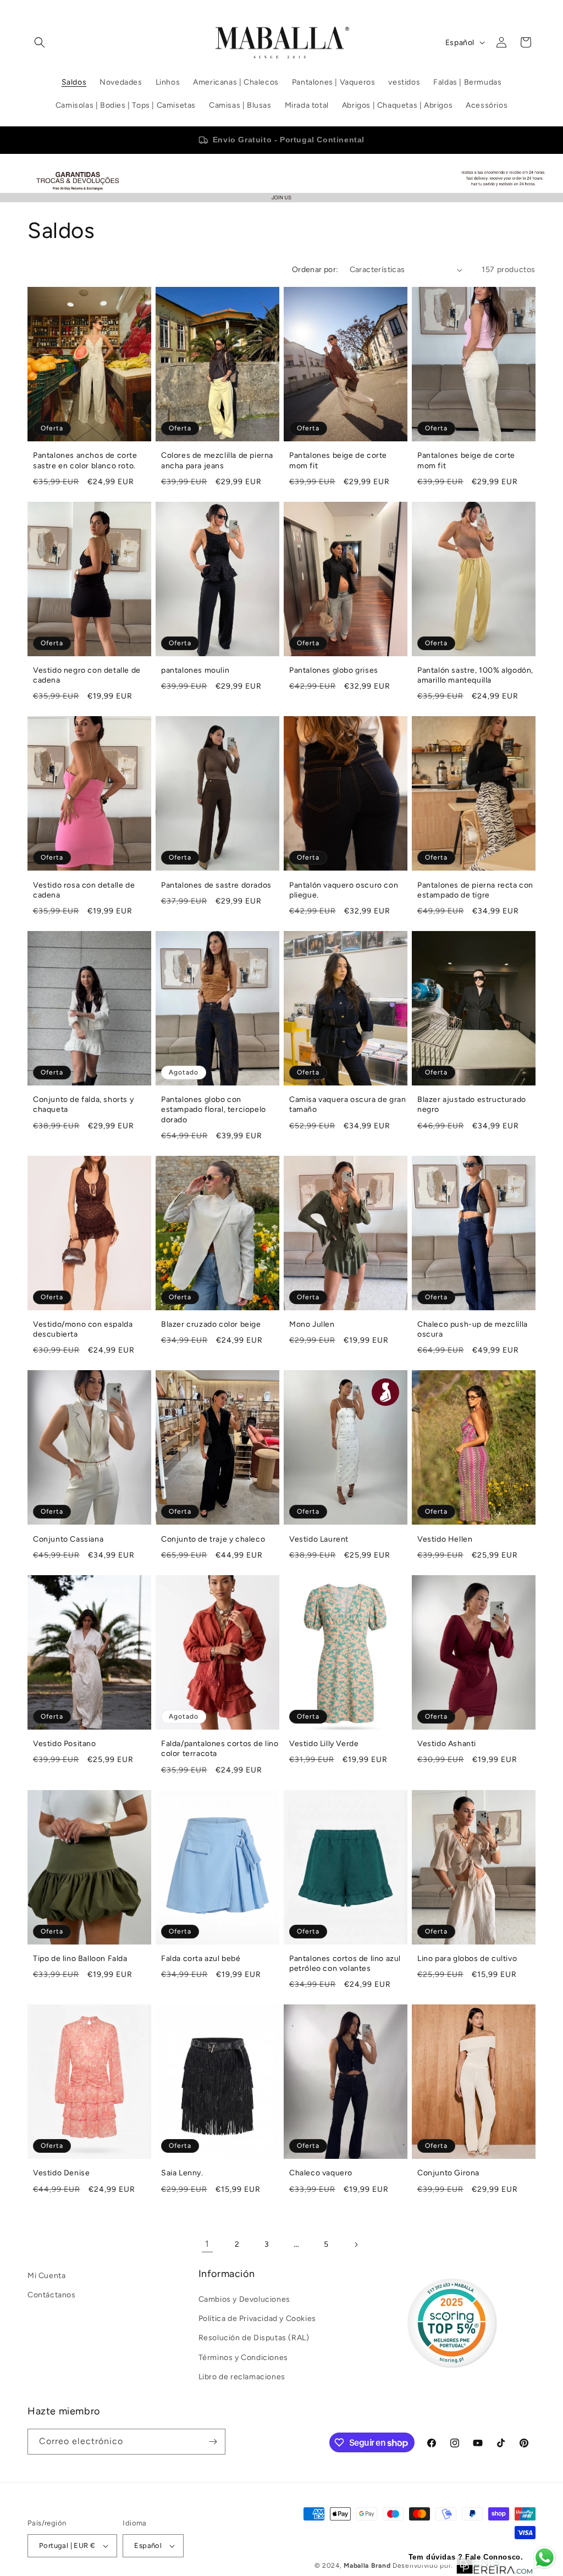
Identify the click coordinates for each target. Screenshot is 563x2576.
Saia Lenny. (182, 2173)
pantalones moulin (195, 670)
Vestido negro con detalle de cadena (87, 675)
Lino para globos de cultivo (467, 1959)
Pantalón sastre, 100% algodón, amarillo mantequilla (475, 675)
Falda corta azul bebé (201, 1959)
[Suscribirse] (213, 2442)
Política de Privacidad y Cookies (257, 2319)
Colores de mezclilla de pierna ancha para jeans (217, 460)
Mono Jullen (312, 1324)
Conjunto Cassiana (68, 1539)
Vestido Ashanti (447, 1744)
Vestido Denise (61, 2173)
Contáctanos (52, 2295)
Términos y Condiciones (243, 2358)
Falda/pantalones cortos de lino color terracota (220, 1749)
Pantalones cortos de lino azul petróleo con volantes (345, 1963)
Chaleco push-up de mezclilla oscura (473, 1329)
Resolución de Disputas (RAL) (254, 2338)
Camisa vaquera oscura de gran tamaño (347, 1104)
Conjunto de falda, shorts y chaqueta (83, 1104)
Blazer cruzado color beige (211, 1324)
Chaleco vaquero (321, 2173)
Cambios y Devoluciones (244, 2299)
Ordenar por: (315, 270)
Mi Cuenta (46, 2276)
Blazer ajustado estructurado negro (472, 1104)
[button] (40, 42)
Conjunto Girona (448, 2173)
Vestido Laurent (319, 1539)
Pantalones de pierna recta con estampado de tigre (475, 890)
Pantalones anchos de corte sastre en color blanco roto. (85, 460)
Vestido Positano (65, 1744)
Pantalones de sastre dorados (216, 885)
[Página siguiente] (356, 2245)
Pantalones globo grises (334, 670)
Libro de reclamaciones (242, 2377)
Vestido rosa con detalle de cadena (84, 890)
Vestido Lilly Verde (324, 1744)
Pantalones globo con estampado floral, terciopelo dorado (214, 1109)
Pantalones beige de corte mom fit (338, 460)
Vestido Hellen (445, 1539)
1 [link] (207, 2244)
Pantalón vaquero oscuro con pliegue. (344, 890)
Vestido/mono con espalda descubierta (83, 1329)
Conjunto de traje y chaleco (213, 1539)
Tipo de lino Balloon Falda (80, 1959)
